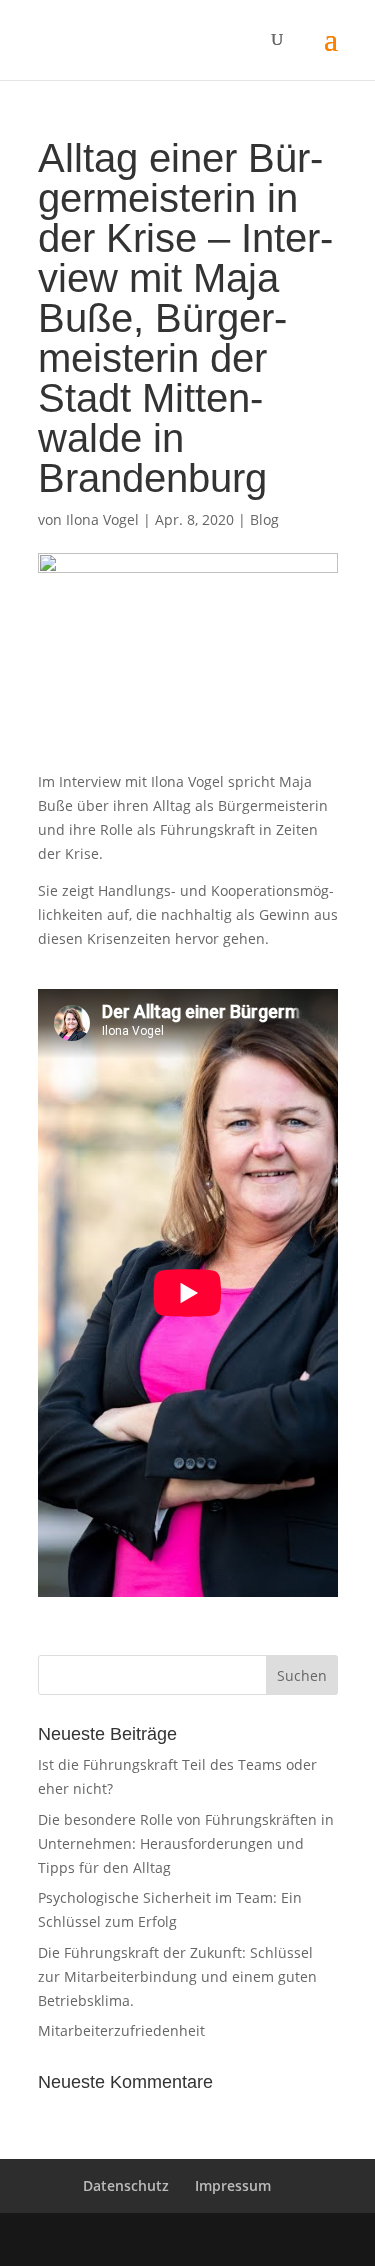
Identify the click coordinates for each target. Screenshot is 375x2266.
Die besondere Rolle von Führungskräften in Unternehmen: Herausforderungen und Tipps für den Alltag (186, 1843)
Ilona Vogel (102, 519)
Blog (264, 519)
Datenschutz (126, 2185)
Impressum (233, 2185)
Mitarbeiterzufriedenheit (121, 2030)
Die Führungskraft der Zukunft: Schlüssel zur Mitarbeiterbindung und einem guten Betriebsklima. (177, 1976)
